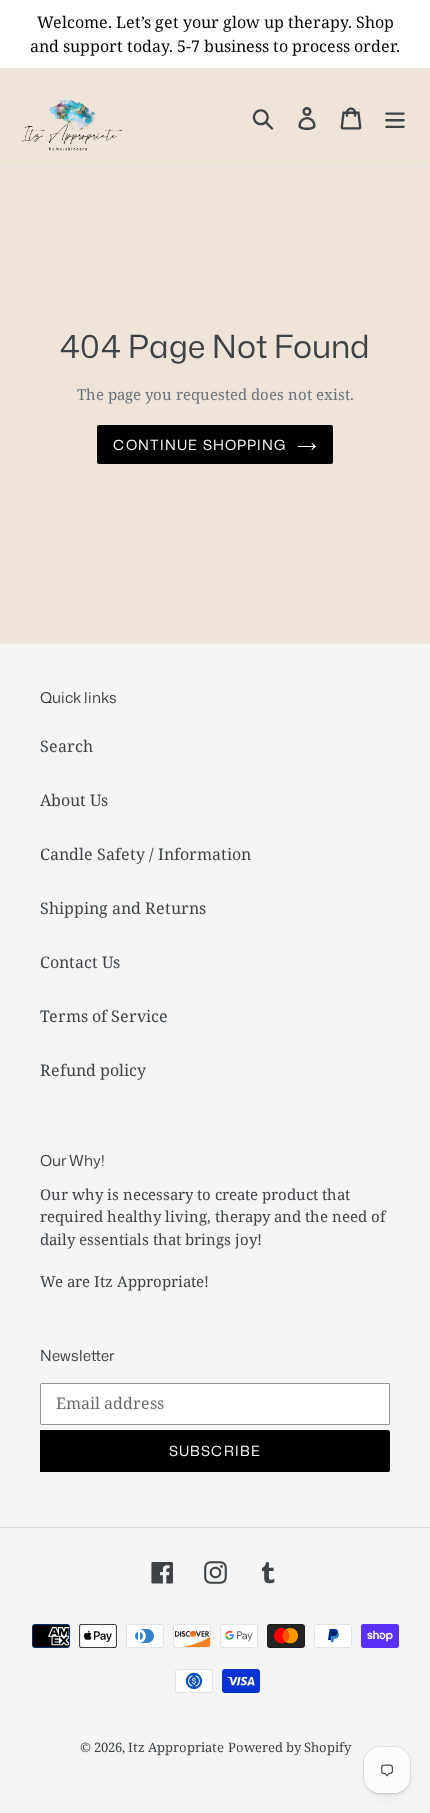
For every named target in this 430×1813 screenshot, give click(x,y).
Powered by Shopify (289, 1747)
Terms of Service (104, 1016)
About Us (74, 800)
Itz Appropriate (176, 1747)
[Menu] (395, 116)
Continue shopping (199, 444)
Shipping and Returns (123, 908)
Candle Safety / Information (145, 854)
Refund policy (93, 1070)
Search (66, 746)
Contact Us (80, 962)
